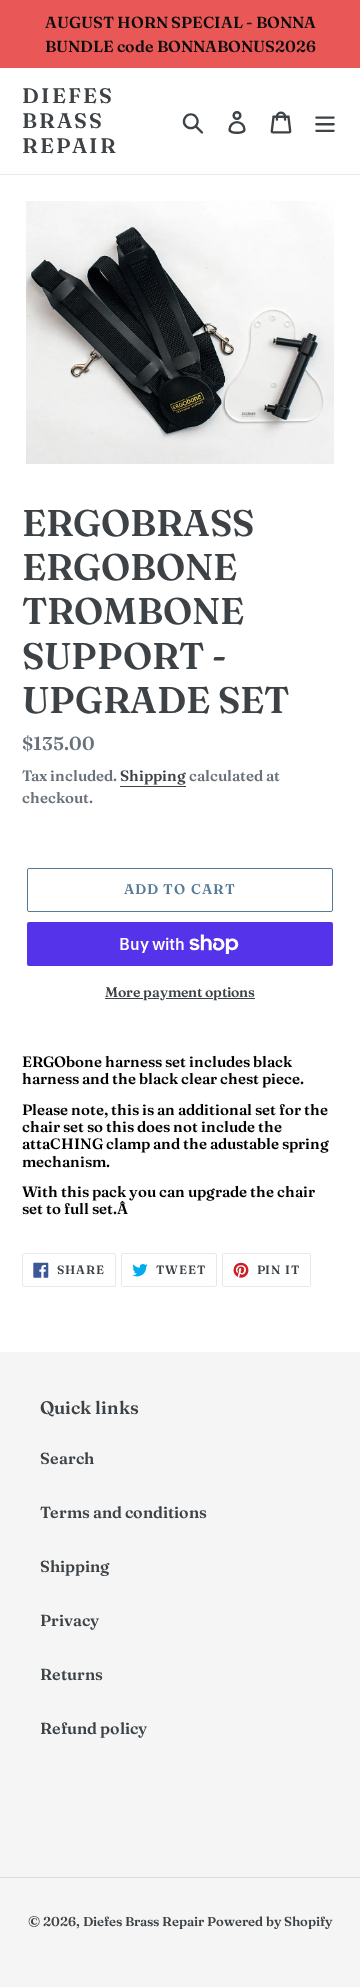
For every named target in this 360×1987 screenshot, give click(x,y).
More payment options (180, 992)
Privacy (69, 1620)
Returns (71, 1674)
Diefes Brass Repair (70, 120)
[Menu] (325, 121)
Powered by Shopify (269, 1921)
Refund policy (93, 1728)
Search (67, 1458)
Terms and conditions (123, 1512)
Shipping (153, 775)
